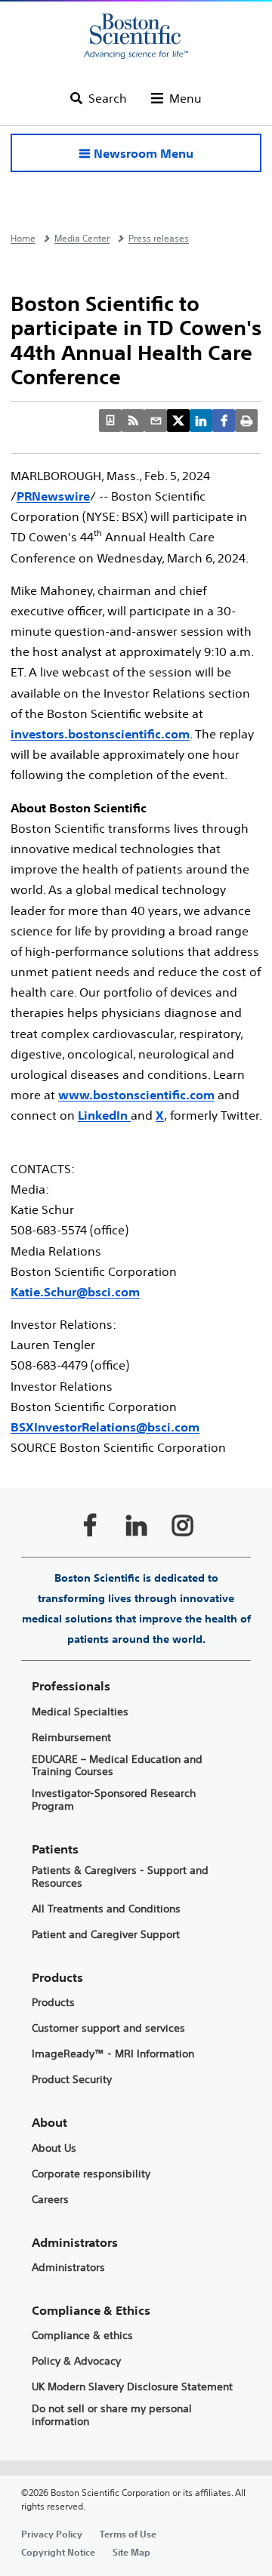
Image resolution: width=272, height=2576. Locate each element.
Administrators (68, 2268)
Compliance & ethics (82, 2336)
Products (53, 2003)
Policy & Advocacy (76, 2361)
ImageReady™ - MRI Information (113, 2054)
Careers (50, 2200)
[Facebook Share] (224, 421)
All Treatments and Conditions (106, 1909)
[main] (136, 1398)
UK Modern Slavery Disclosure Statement (132, 2387)
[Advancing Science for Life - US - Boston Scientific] (136, 36)
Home (23, 238)
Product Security (72, 2080)
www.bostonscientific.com (136, 1095)
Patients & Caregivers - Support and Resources (120, 1877)
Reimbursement (71, 1738)
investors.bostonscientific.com (100, 734)
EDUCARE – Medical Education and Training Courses (117, 1766)
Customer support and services (108, 2028)
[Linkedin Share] (201, 421)
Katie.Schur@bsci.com (75, 1292)
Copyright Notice (58, 2552)
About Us (54, 2148)
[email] (156, 421)
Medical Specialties (80, 1712)
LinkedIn (104, 1115)
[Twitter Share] (178, 421)
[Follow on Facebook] (90, 1525)
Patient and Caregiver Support (106, 1935)
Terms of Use (128, 2534)
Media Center (82, 238)
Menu (185, 98)
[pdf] (110, 421)
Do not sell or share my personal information (112, 2415)
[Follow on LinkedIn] (136, 1525)
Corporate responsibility (91, 2174)
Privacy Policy (52, 2534)
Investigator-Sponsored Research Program (114, 1800)
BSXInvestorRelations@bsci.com (105, 1427)
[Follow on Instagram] (182, 1525)
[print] (246, 421)
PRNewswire (53, 496)
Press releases (159, 238)
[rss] (133, 421)
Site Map (131, 2552)
